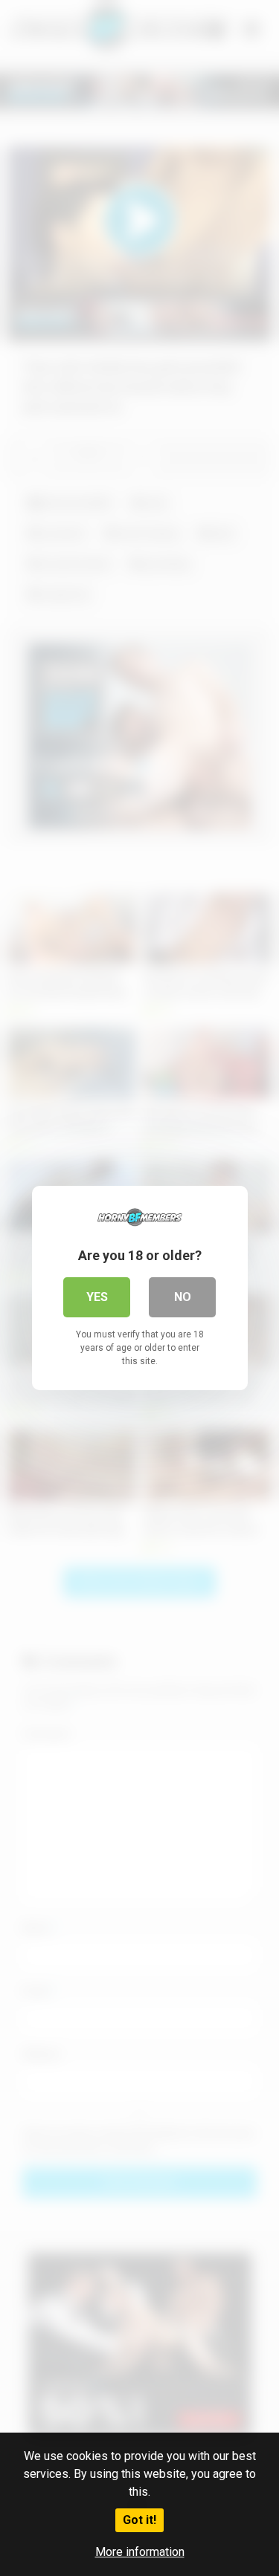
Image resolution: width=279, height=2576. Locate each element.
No (183, 1297)
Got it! (139, 2520)
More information (140, 2552)
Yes (97, 1297)
